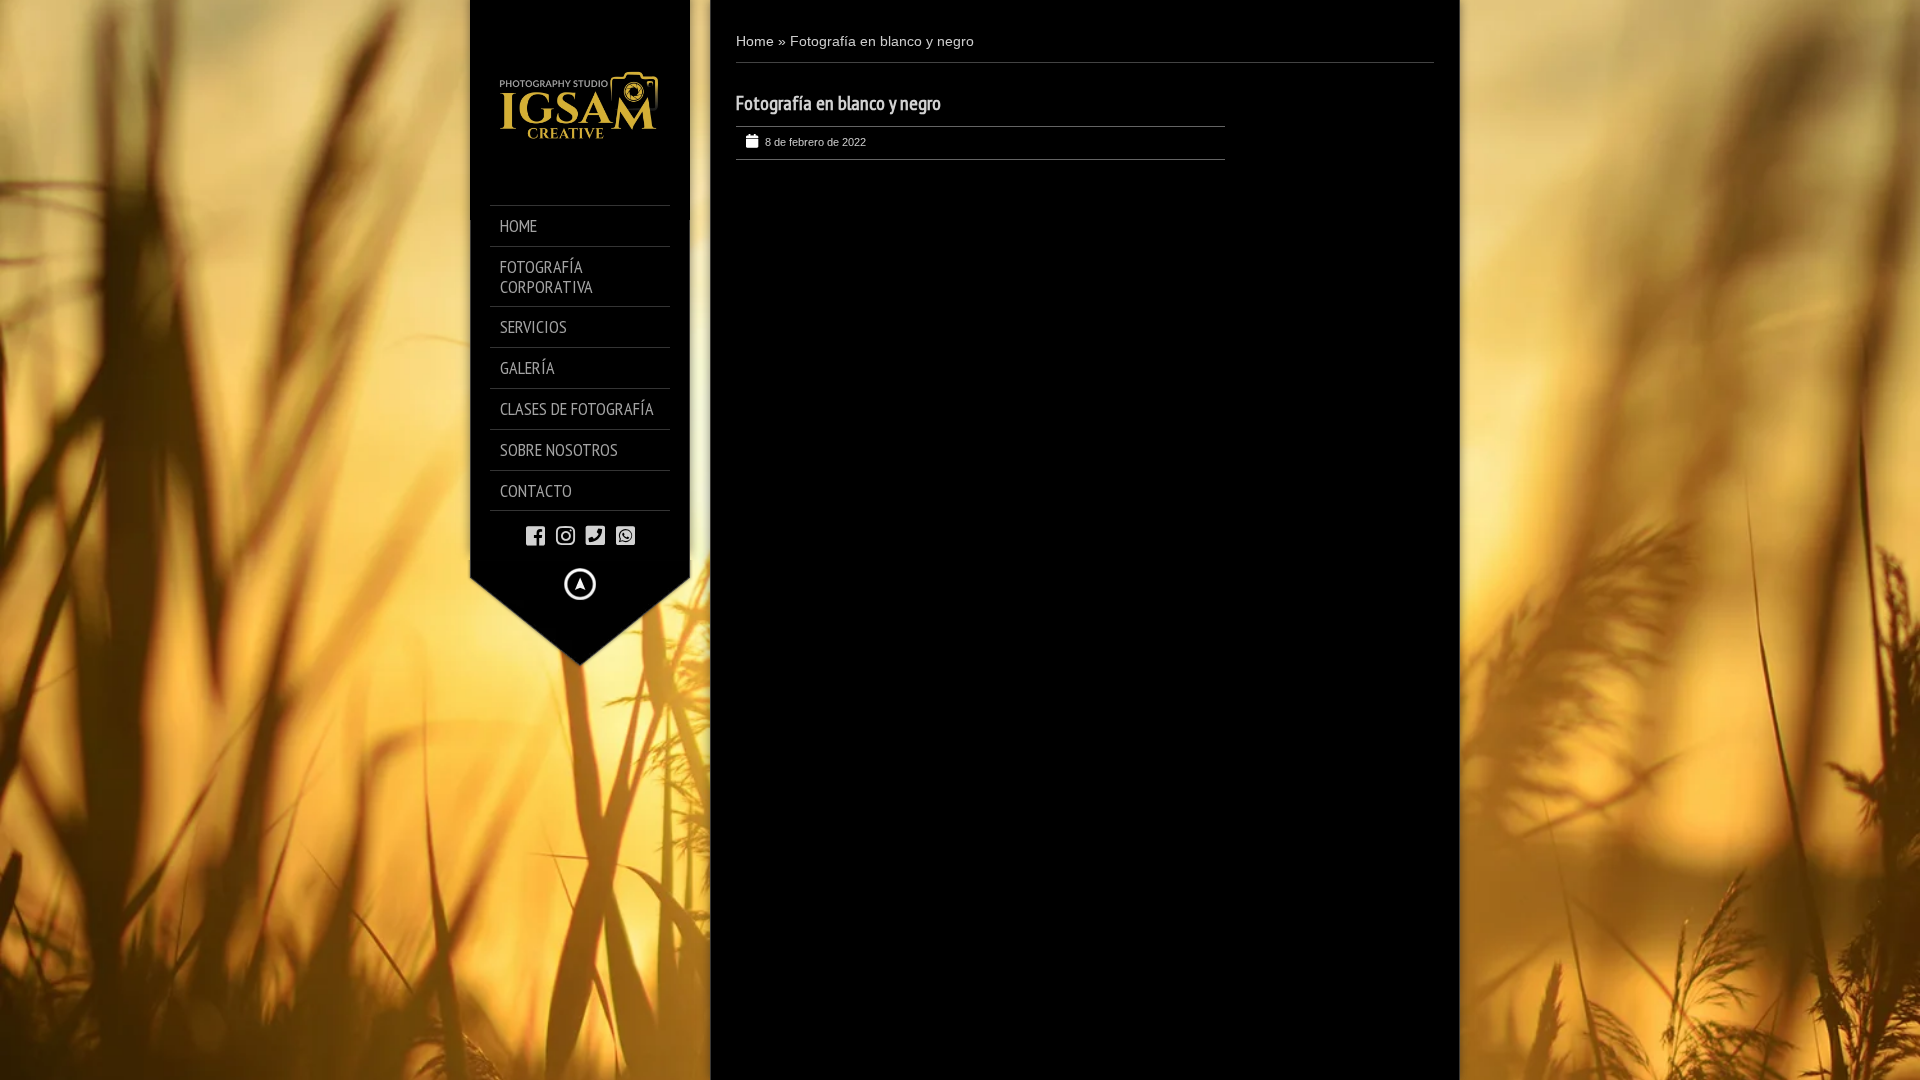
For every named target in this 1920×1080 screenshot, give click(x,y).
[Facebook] (535, 534)
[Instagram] (565, 534)
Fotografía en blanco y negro (838, 103)
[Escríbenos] (625, 534)
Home (755, 41)
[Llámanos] (595, 534)
